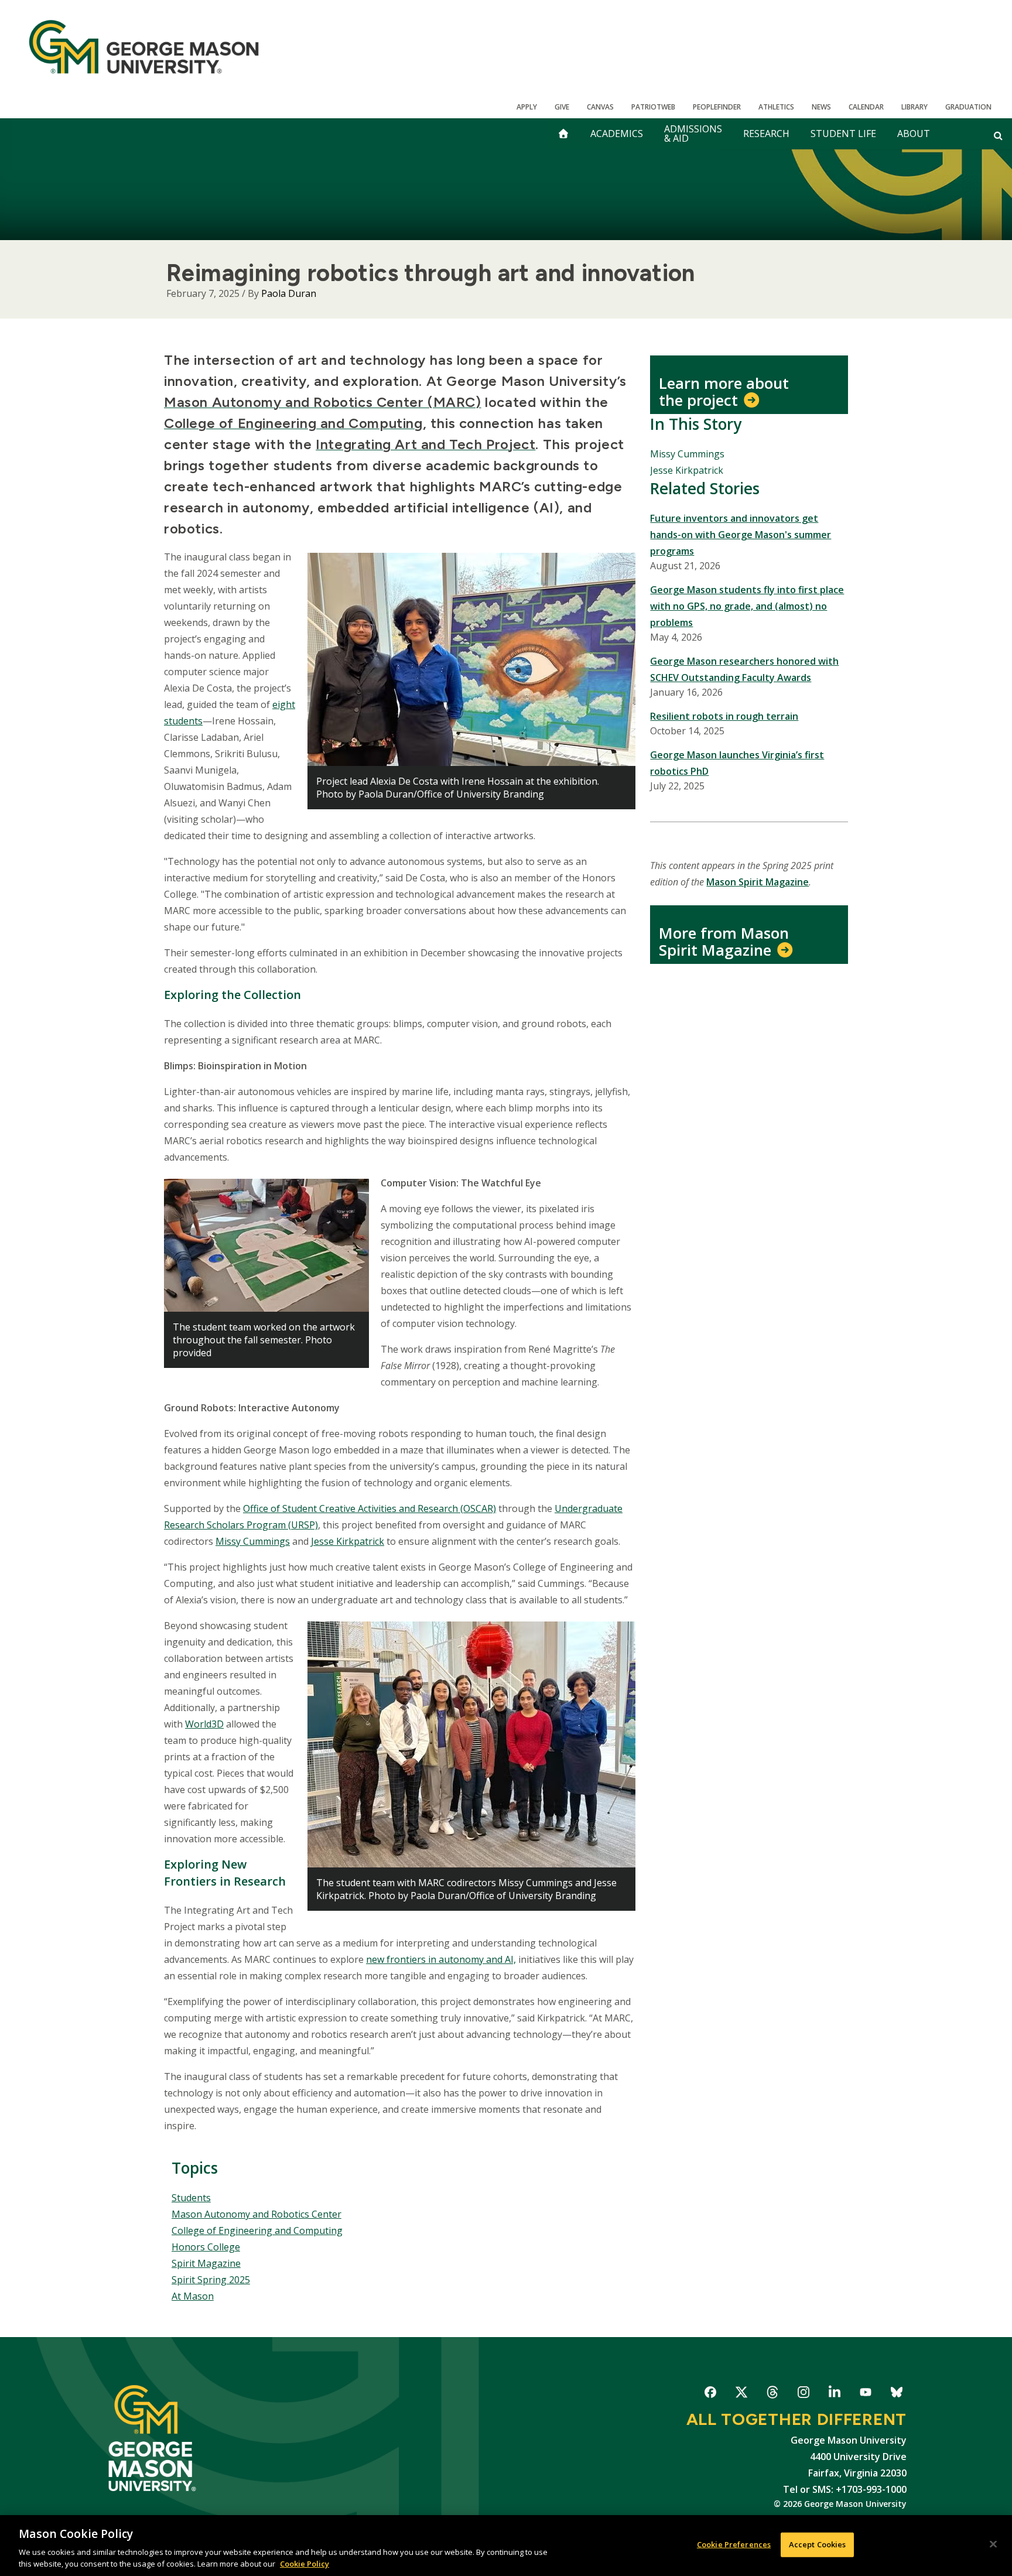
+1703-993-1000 (871, 2489)
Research (766, 134)
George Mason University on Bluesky (896, 2394)
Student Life (843, 134)
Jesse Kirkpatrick (348, 1541)
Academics (617, 134)
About (914, 134)
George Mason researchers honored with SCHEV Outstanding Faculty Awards (744, 669)
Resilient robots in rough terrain (724, 716)
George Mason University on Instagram (803, 2394)
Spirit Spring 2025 (211, 2280)
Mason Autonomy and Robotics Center (257, 2214)
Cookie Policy (305, 2564)
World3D (204, 1724)
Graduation (968, 107)
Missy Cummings (253, 1541)
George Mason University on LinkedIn (834, 2394)
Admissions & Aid (693, 134)
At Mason (193, 2296)
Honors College (206, 2247)
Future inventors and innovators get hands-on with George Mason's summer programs (741, 535)
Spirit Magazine (206, 2263)
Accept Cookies (818, 2544)
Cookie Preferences (734, 2544)
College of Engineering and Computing (257, 2231)
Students (191, 2198)
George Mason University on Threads (772, 2394)
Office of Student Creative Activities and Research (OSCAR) (370, 1508)
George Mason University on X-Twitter (741, 2394)
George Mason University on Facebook (710, 2394)
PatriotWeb (653, 107)
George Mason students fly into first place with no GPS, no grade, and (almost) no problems (747, 606)
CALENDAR (866, 107)
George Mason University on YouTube (865, 2394)
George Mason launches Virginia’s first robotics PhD (737, 763)
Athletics (776, 107)
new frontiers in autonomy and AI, (441, 1959)
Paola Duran (289, 293)
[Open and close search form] (998, 135)
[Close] (993, 2544)
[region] (506, 2546)
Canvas (600, 107)
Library (914, 107)
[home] (563, 134)
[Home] (144, 47)
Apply (527, 107)
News (821, 107)
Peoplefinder (717, 107)
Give (562, 107)
